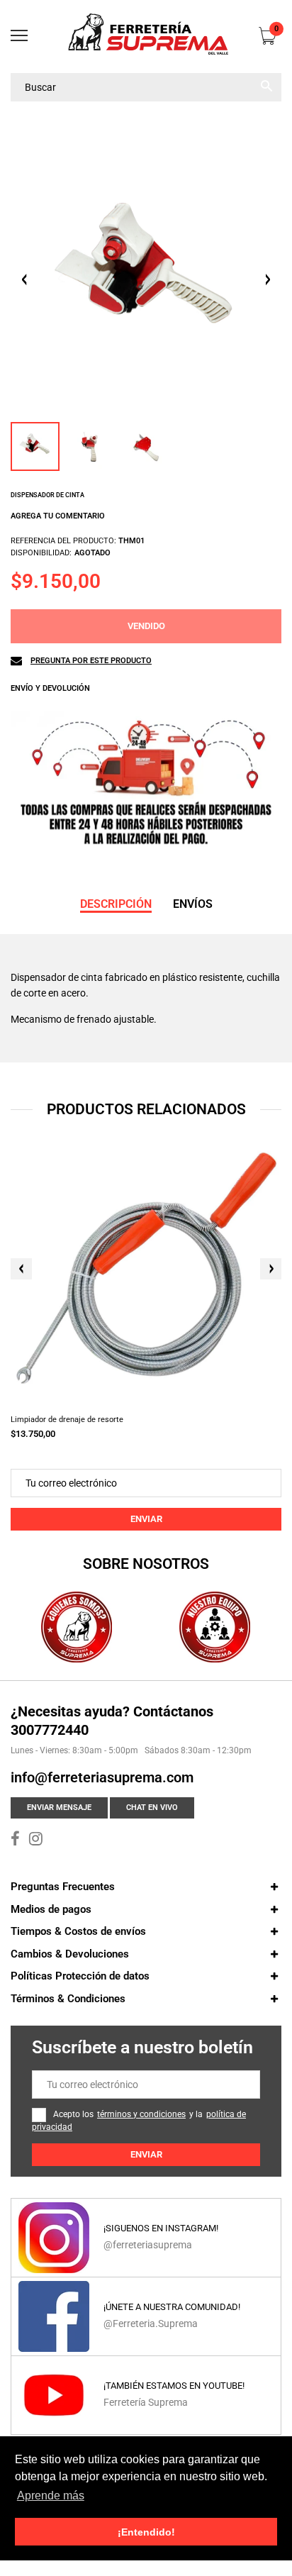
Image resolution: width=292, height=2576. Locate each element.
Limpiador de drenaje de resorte (67, 1420)
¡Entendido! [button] (146, 2532)
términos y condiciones (141, 2114)
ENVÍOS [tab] (193, 904)
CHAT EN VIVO (152, 1808)
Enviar (146, 1519)
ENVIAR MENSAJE (59, 1808)
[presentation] (21, 1269)
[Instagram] (36, 1841)
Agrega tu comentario (58, 516)
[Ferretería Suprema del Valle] (146, 37)
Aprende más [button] (51, 2495)
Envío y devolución (50, 688)
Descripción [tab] (116, 904)
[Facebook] (15, 1841)
